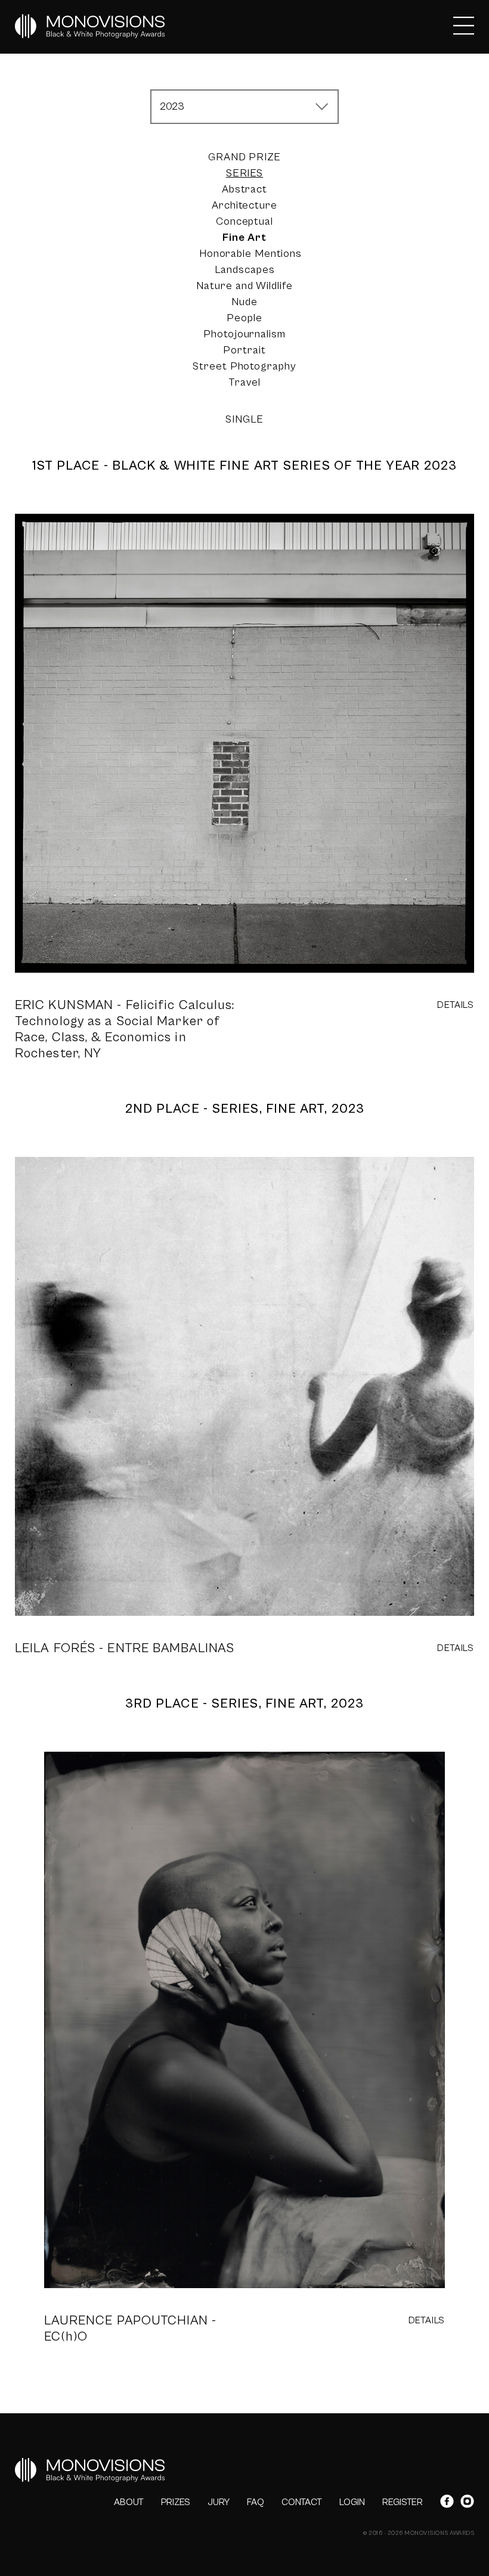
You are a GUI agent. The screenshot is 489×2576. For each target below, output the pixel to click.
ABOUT (129, 2502)
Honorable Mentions (250, 254)
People (244, 318)
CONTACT (302, 2502)
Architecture (244, 205)
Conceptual (244, 221)
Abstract (244, 189)
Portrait (244, 350)
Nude (244, 302)
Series (244, 173)
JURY (219, 2502)
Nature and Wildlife (244, 286)
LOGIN (352, 2502)
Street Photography (244, 366)
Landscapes (245, 270)
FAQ (256, 2502)
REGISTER (403, 2502)
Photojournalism (244, 334)
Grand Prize (244, 157)
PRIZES (176, 2502)
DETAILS (456, 1005)
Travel (244, 382)
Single (244, 419)
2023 (172, 106)
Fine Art (244, 238)
